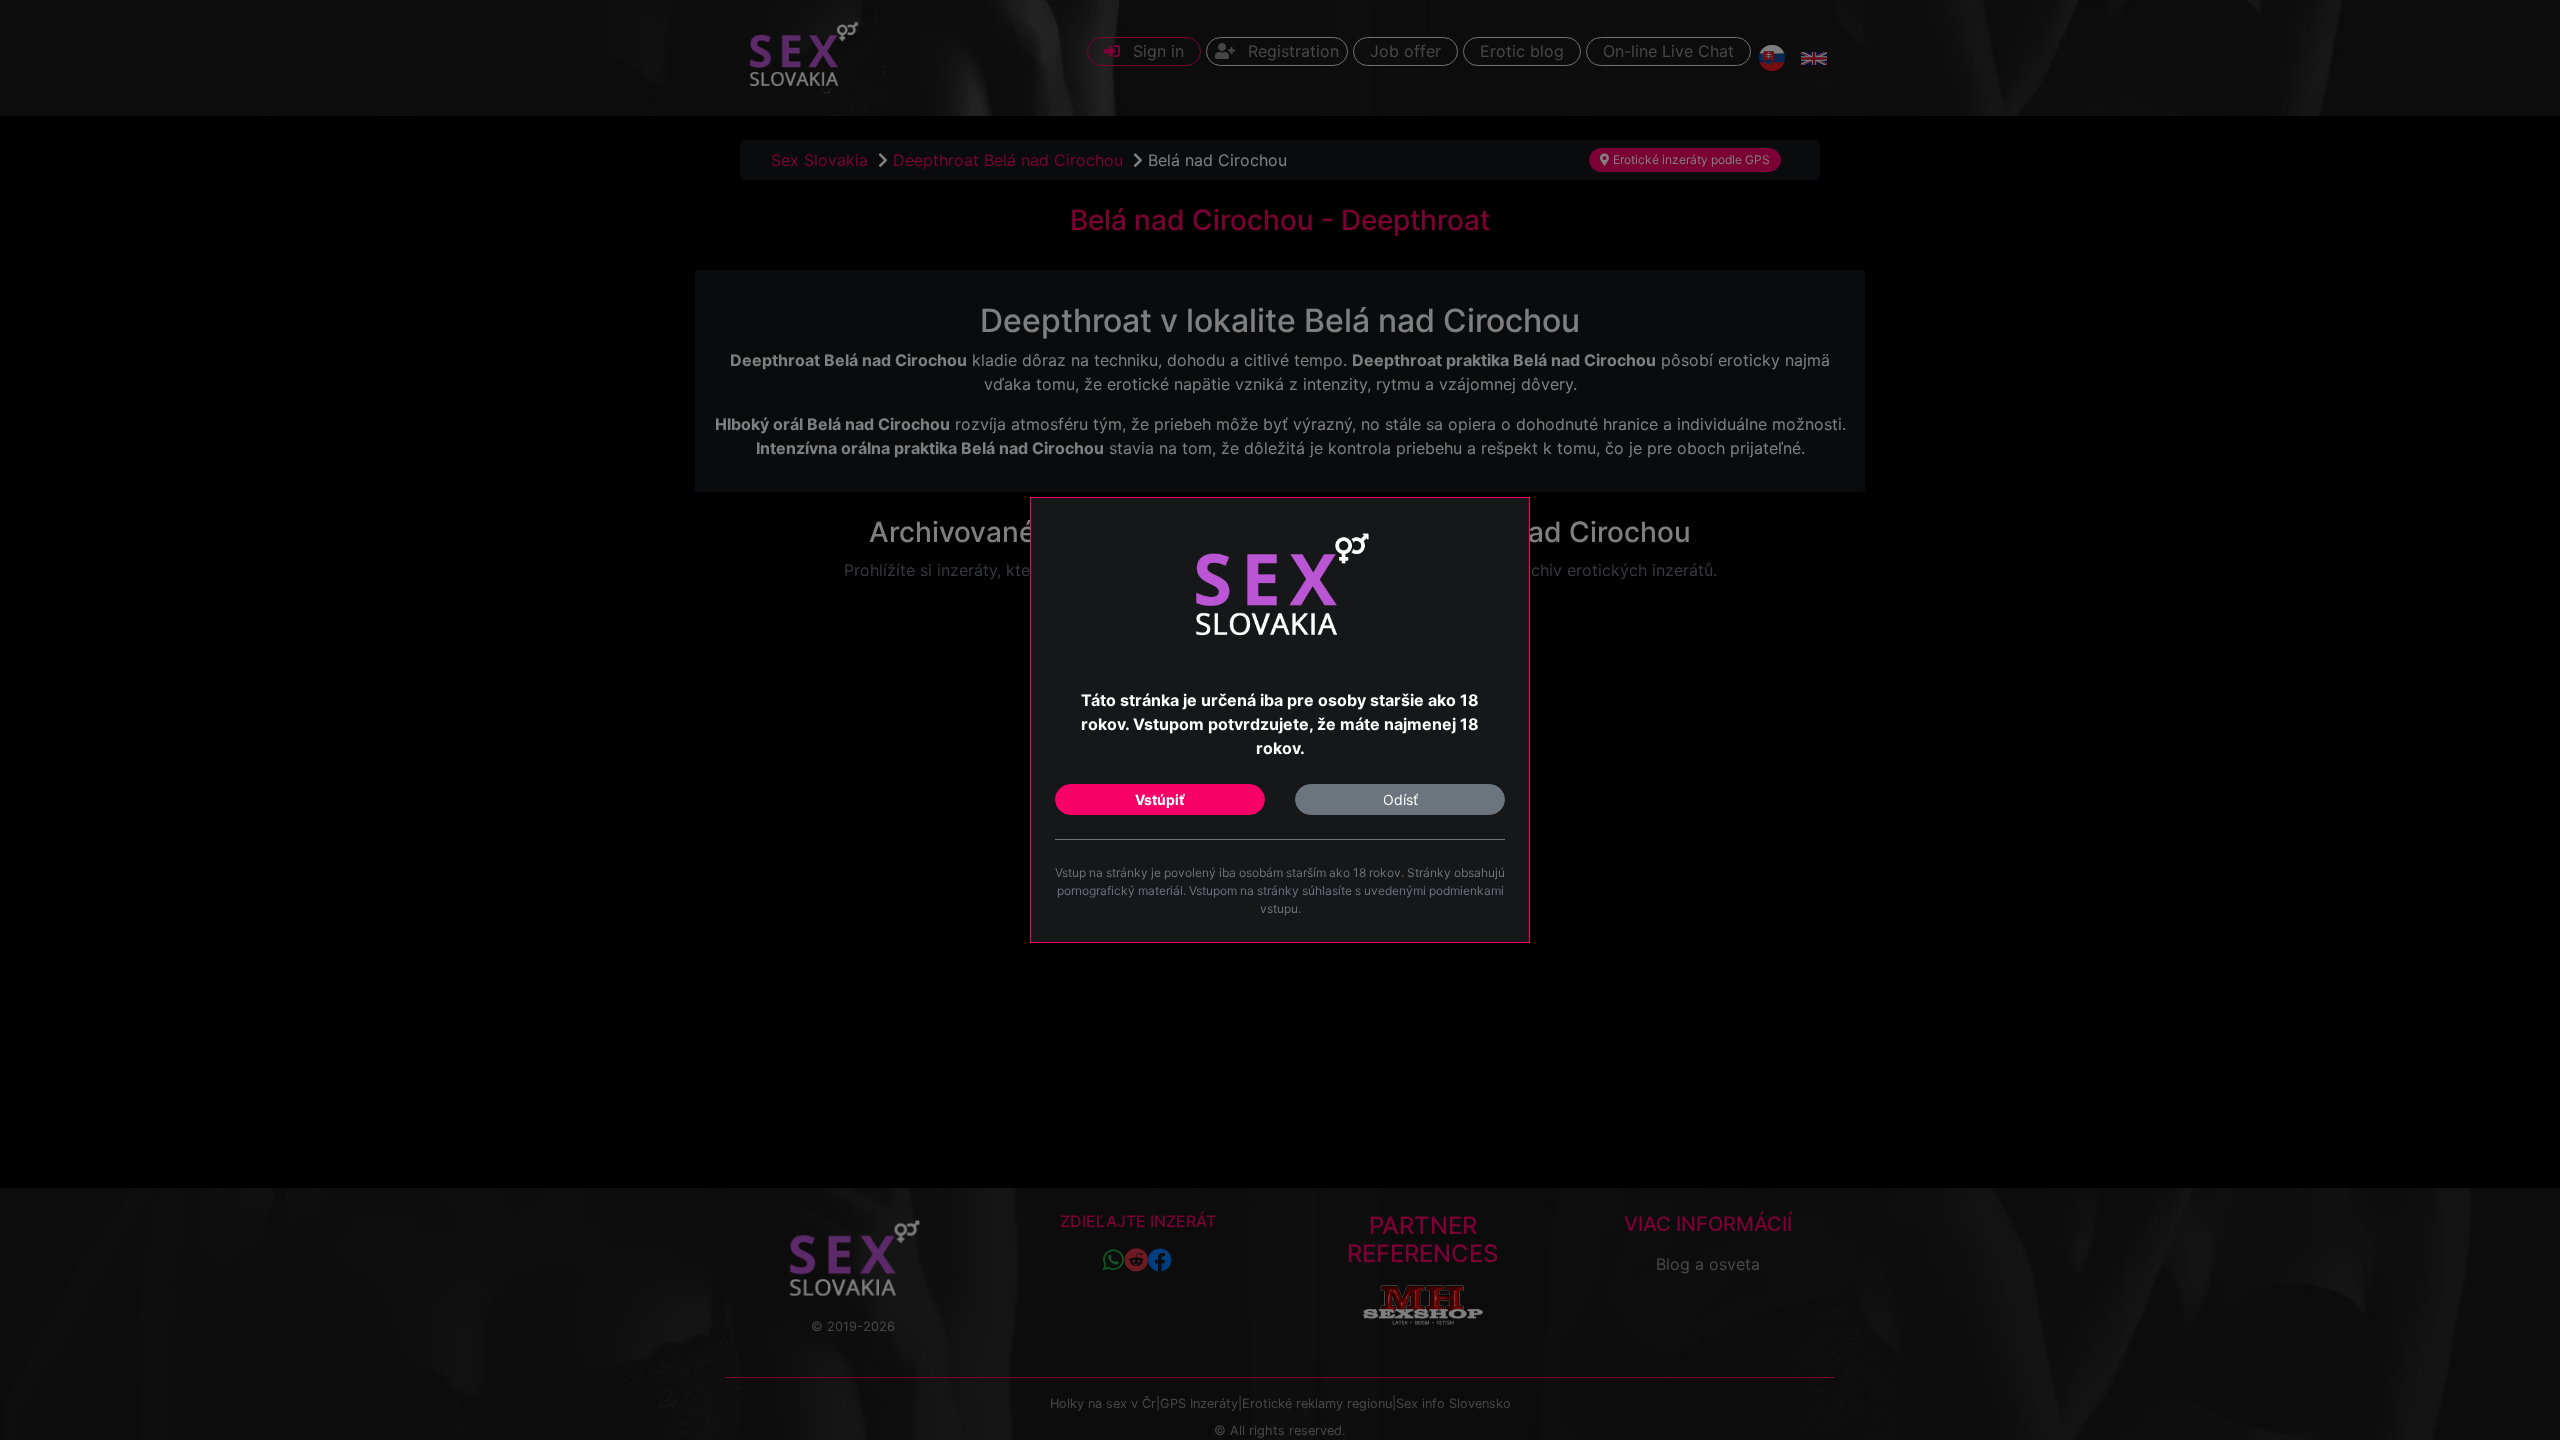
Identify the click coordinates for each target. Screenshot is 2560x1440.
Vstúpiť (1160, 799)
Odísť (1400, 799)
